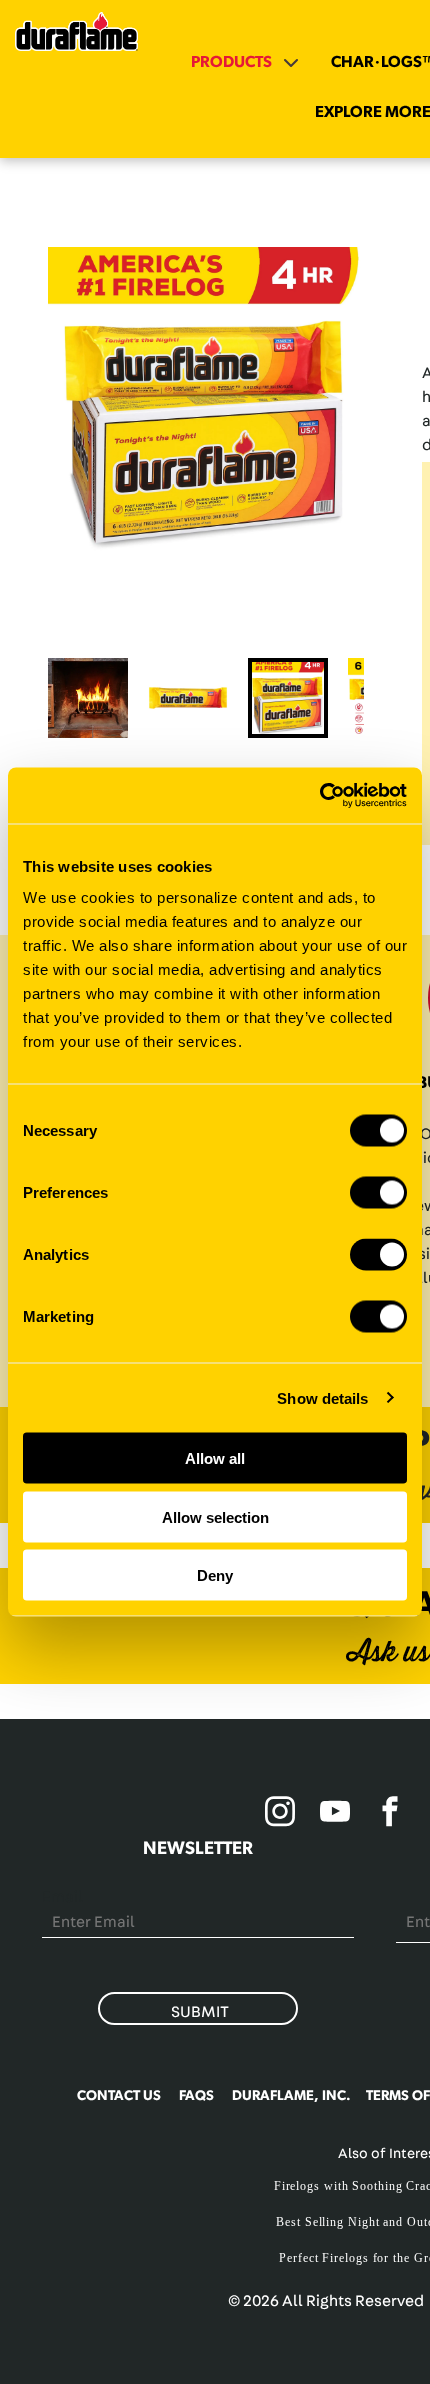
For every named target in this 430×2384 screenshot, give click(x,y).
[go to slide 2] (188, 698)
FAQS (196, 2096)
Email (62, 1897)
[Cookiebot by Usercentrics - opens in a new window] (319, 796)
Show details (322, 1397)
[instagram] (280, 1814)
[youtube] (335, 1814)
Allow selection (215, 1516)
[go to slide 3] (288, 698)
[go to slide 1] (88, 698)
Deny (215, 1575)
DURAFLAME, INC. (291, 2096)
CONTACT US (119, 2096)
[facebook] (390, 1814)
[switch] (378, 1193)
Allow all (215, 1458)
